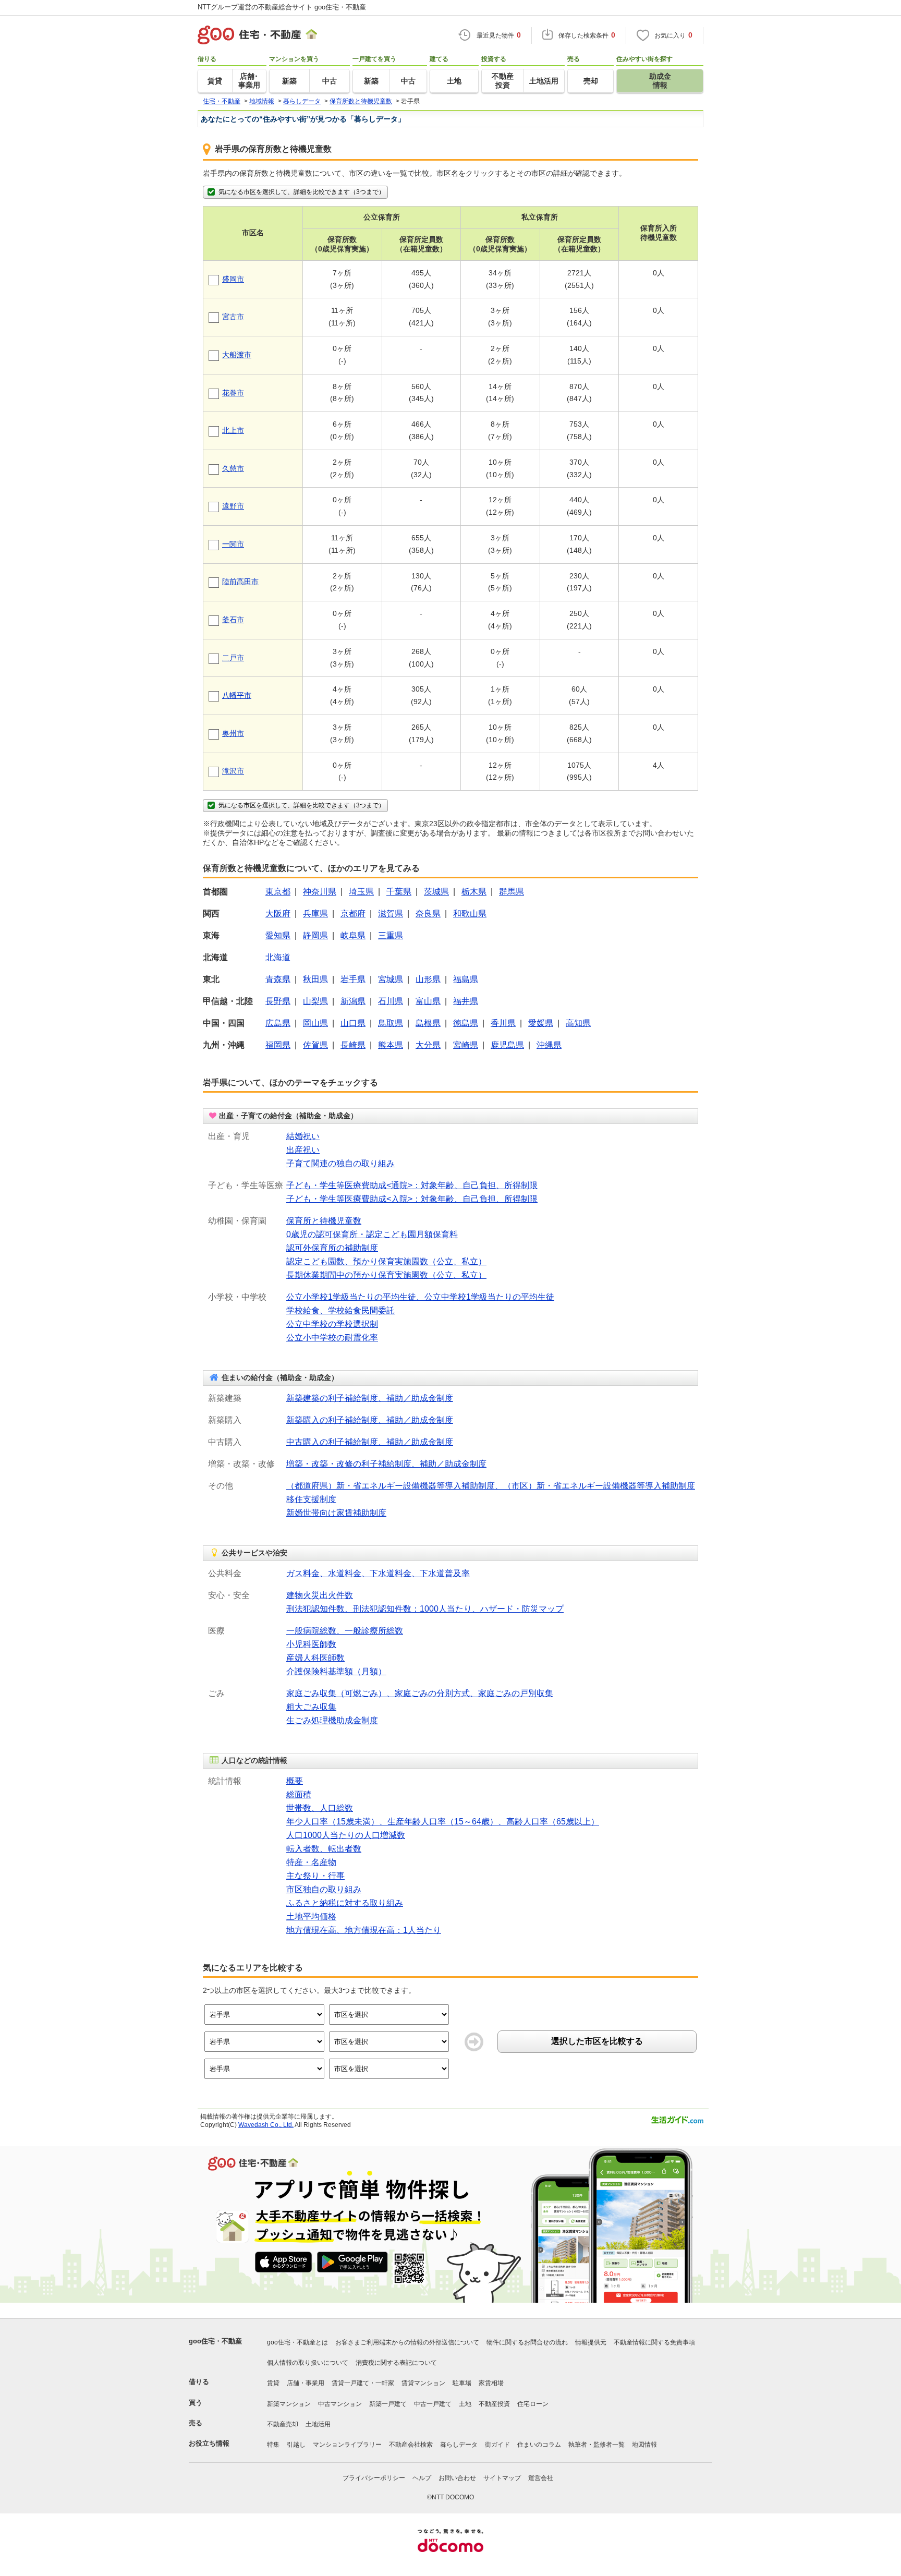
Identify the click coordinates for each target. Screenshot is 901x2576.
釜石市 (233, 620)
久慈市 (233, 468)
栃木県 (474, 892)
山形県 (428, 979)
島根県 (428, 1023)
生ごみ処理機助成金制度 (332, 1720)
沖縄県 (549, 1045)
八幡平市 (237, 695)
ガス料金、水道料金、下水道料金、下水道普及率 (378, 1573)
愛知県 (278, 935)
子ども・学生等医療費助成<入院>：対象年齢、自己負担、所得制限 (412, 1199)
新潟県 (353, 1001)
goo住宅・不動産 (215, 2341)
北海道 (278, 957)
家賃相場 (491, 2383)
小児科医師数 (311, 1644)
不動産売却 (283, 2424)
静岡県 (315, 935)
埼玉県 (361, 892)
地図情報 (644, 2445)
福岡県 (278, 1045)
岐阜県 (353, 935)
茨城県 (436, 892)
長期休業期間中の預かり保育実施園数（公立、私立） (386, 1275)
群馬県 (512, 892)
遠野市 (233, 506)
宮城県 (391, 979)
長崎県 (353, 1045)
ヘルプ (422, 2478)
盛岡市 (233, 279)
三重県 (391, 935)
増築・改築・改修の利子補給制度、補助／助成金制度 (386, 1464)
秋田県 (315, 979)
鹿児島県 (507, 1045)
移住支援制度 (311, 1499)
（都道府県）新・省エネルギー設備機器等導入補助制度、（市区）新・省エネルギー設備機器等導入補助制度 (491, 1486)
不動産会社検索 (411, 2445)
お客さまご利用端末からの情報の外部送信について (407, 2342)
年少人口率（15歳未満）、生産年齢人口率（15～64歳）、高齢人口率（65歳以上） (443, 1822)
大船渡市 (237, 355)
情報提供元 (591, 2342)
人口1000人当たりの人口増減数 (346, 1835)
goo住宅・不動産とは (297, 2342)
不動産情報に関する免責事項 (654, 2342)
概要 (295, 1781)
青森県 (278, 979)
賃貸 (273, 2383)
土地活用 (318, 2424)
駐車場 (462, 2383)
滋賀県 (391, 914)
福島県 (466, 979)
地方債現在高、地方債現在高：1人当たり (364, 1930)
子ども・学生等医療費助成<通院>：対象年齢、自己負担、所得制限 (412, 1185)
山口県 (353, 1023)
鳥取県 (391, 1023)
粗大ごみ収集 (311, 1707)
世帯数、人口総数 (320, 1808)
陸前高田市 (240, 582)
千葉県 (399, 892)
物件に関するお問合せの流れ (527, 2342)
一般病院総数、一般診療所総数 (345, 1631)
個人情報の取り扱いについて (308, 2363)
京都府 (353, 914)
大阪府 (278, 914)
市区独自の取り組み (324, 1889)
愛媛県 (541, 1023)
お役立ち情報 (209, 2443)
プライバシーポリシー (374, 2478)
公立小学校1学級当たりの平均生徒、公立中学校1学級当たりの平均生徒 (420, 1297)
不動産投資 (494, 2404)
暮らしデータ (459, 2445)
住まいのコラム (539, 2445)
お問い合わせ (457, 2478)
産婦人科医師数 (315, 1658)
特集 (273, 2445)
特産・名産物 (311, 1862)
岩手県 (353, 979)
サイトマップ (502, 2478)
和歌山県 (470, 914)
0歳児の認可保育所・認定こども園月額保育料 (372, 1234)
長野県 (278, 1001)
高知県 (578, 1023)
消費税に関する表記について (396, 2363)
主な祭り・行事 (315, 1876)
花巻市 (233, 393)
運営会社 (541, 2478)
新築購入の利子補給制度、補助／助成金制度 (370, 1420)
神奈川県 (320, 892)
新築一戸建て (388, 2404)
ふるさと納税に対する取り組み (345, 1903)
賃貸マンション (423, 2383)
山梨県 (315, 1001)
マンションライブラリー (347, 2445)
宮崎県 (466, 1045)
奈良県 (428, 914)
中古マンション (340, 2404)
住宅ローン (533, 2404)
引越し (296, 2445)
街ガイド (497, 2445)
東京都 (278, 892)
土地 (465, 2404)
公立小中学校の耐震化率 (332, 1338)
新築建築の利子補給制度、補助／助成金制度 (370, 1398)
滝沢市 (233, 771)
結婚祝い (303, 1136)
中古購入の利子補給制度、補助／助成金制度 (370, 1442)
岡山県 (315, 1023)
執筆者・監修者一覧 (596, 2445)
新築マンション (289, 2404)
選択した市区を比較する (597, 2041)
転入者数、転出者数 (324, 1849)
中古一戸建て (433, 2404)
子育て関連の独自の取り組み (340, 1163)
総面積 (299, 1794)
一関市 (233, 544)
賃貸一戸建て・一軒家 (363, 2383)
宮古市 (233, 317)
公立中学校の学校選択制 (332, 1324)
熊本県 (391, 1045)
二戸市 (233, 658)
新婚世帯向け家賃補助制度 (336, 1513)
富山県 (428, 1001)
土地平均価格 (311, 1916)
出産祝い (303, 1150)
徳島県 (466, 1023)
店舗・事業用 (306, 2383)
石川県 (391, 1001)
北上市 (233, 430)
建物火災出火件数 (320, 1595)
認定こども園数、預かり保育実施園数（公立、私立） (386, 1261)
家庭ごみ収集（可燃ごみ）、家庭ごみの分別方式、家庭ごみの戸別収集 (420, 1693)
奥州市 (233, 733)
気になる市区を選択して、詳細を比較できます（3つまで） (302, 192)
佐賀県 (315, 1045)
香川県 (503, 1023)
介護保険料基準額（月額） (336, 1671)
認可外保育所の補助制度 (332, 1248)
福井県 (466, 1001)
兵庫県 (315, 914)
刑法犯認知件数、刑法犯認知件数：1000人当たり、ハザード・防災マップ (425, 1609)
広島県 (278, 1023)
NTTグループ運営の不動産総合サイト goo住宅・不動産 (282, 7)
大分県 (428, 1045)
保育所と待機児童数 (324, 1221)
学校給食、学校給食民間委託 (340, 1310)
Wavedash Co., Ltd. (266, 2125)
